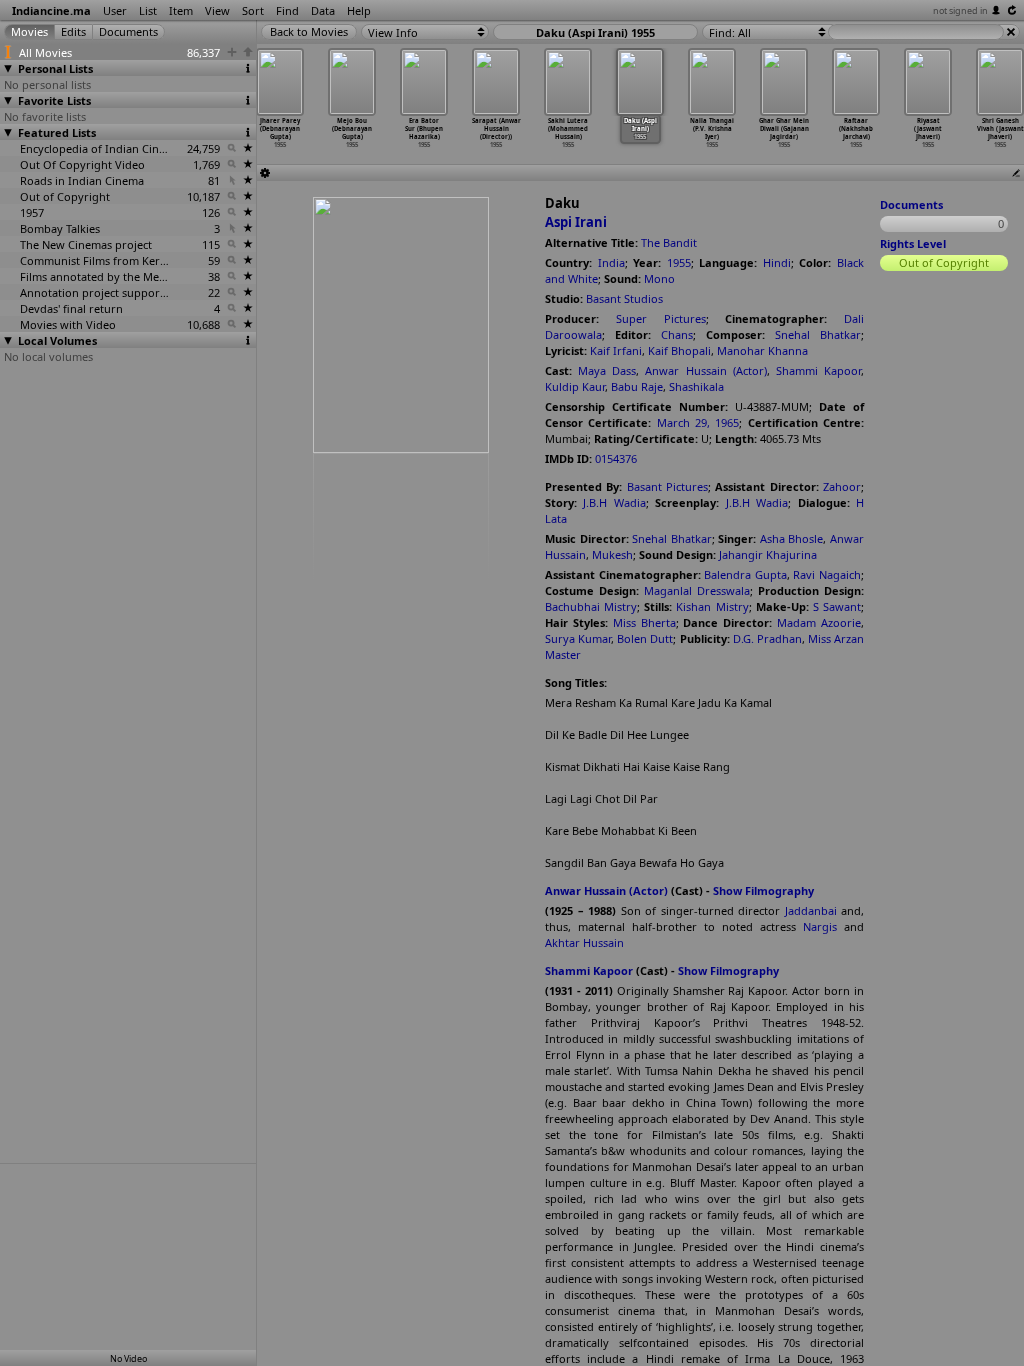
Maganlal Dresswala (697, 590)
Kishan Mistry (712, 606)
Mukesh (612, 554)
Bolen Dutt (645, 638)
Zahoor (842, 486)
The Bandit (669, 242)
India (611, 262)
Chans (677, 334)
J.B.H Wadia (614, 502)
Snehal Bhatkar (818, 334)
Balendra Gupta (745, 574)
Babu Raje (637, 386)
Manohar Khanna (762, 350)
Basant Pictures (667, 486)
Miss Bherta (644, 622)
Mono (659, 278)
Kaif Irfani (616, 350)
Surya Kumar (578, 638)
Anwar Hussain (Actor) (705, 370)
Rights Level (913, 243)
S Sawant (837, 606)
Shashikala (696, 386)
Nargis (820, 926)
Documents (911, 204)
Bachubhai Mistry (591, 606)
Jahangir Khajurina (768, 554)
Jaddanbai (811, 910)
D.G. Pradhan (767, 638)
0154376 (616, 458)
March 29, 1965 (698, 422)
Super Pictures (661, 318)
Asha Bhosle (792, 538)
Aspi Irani (576, 222)
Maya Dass (607, 370)
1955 (679, 262)
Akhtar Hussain (584, 942)
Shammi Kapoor (818, 370)
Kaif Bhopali (679, 350)
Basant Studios (624, 298)
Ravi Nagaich (827, 574)
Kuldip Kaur (575, 386)
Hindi (777, 262)
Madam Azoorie (819, 622)
